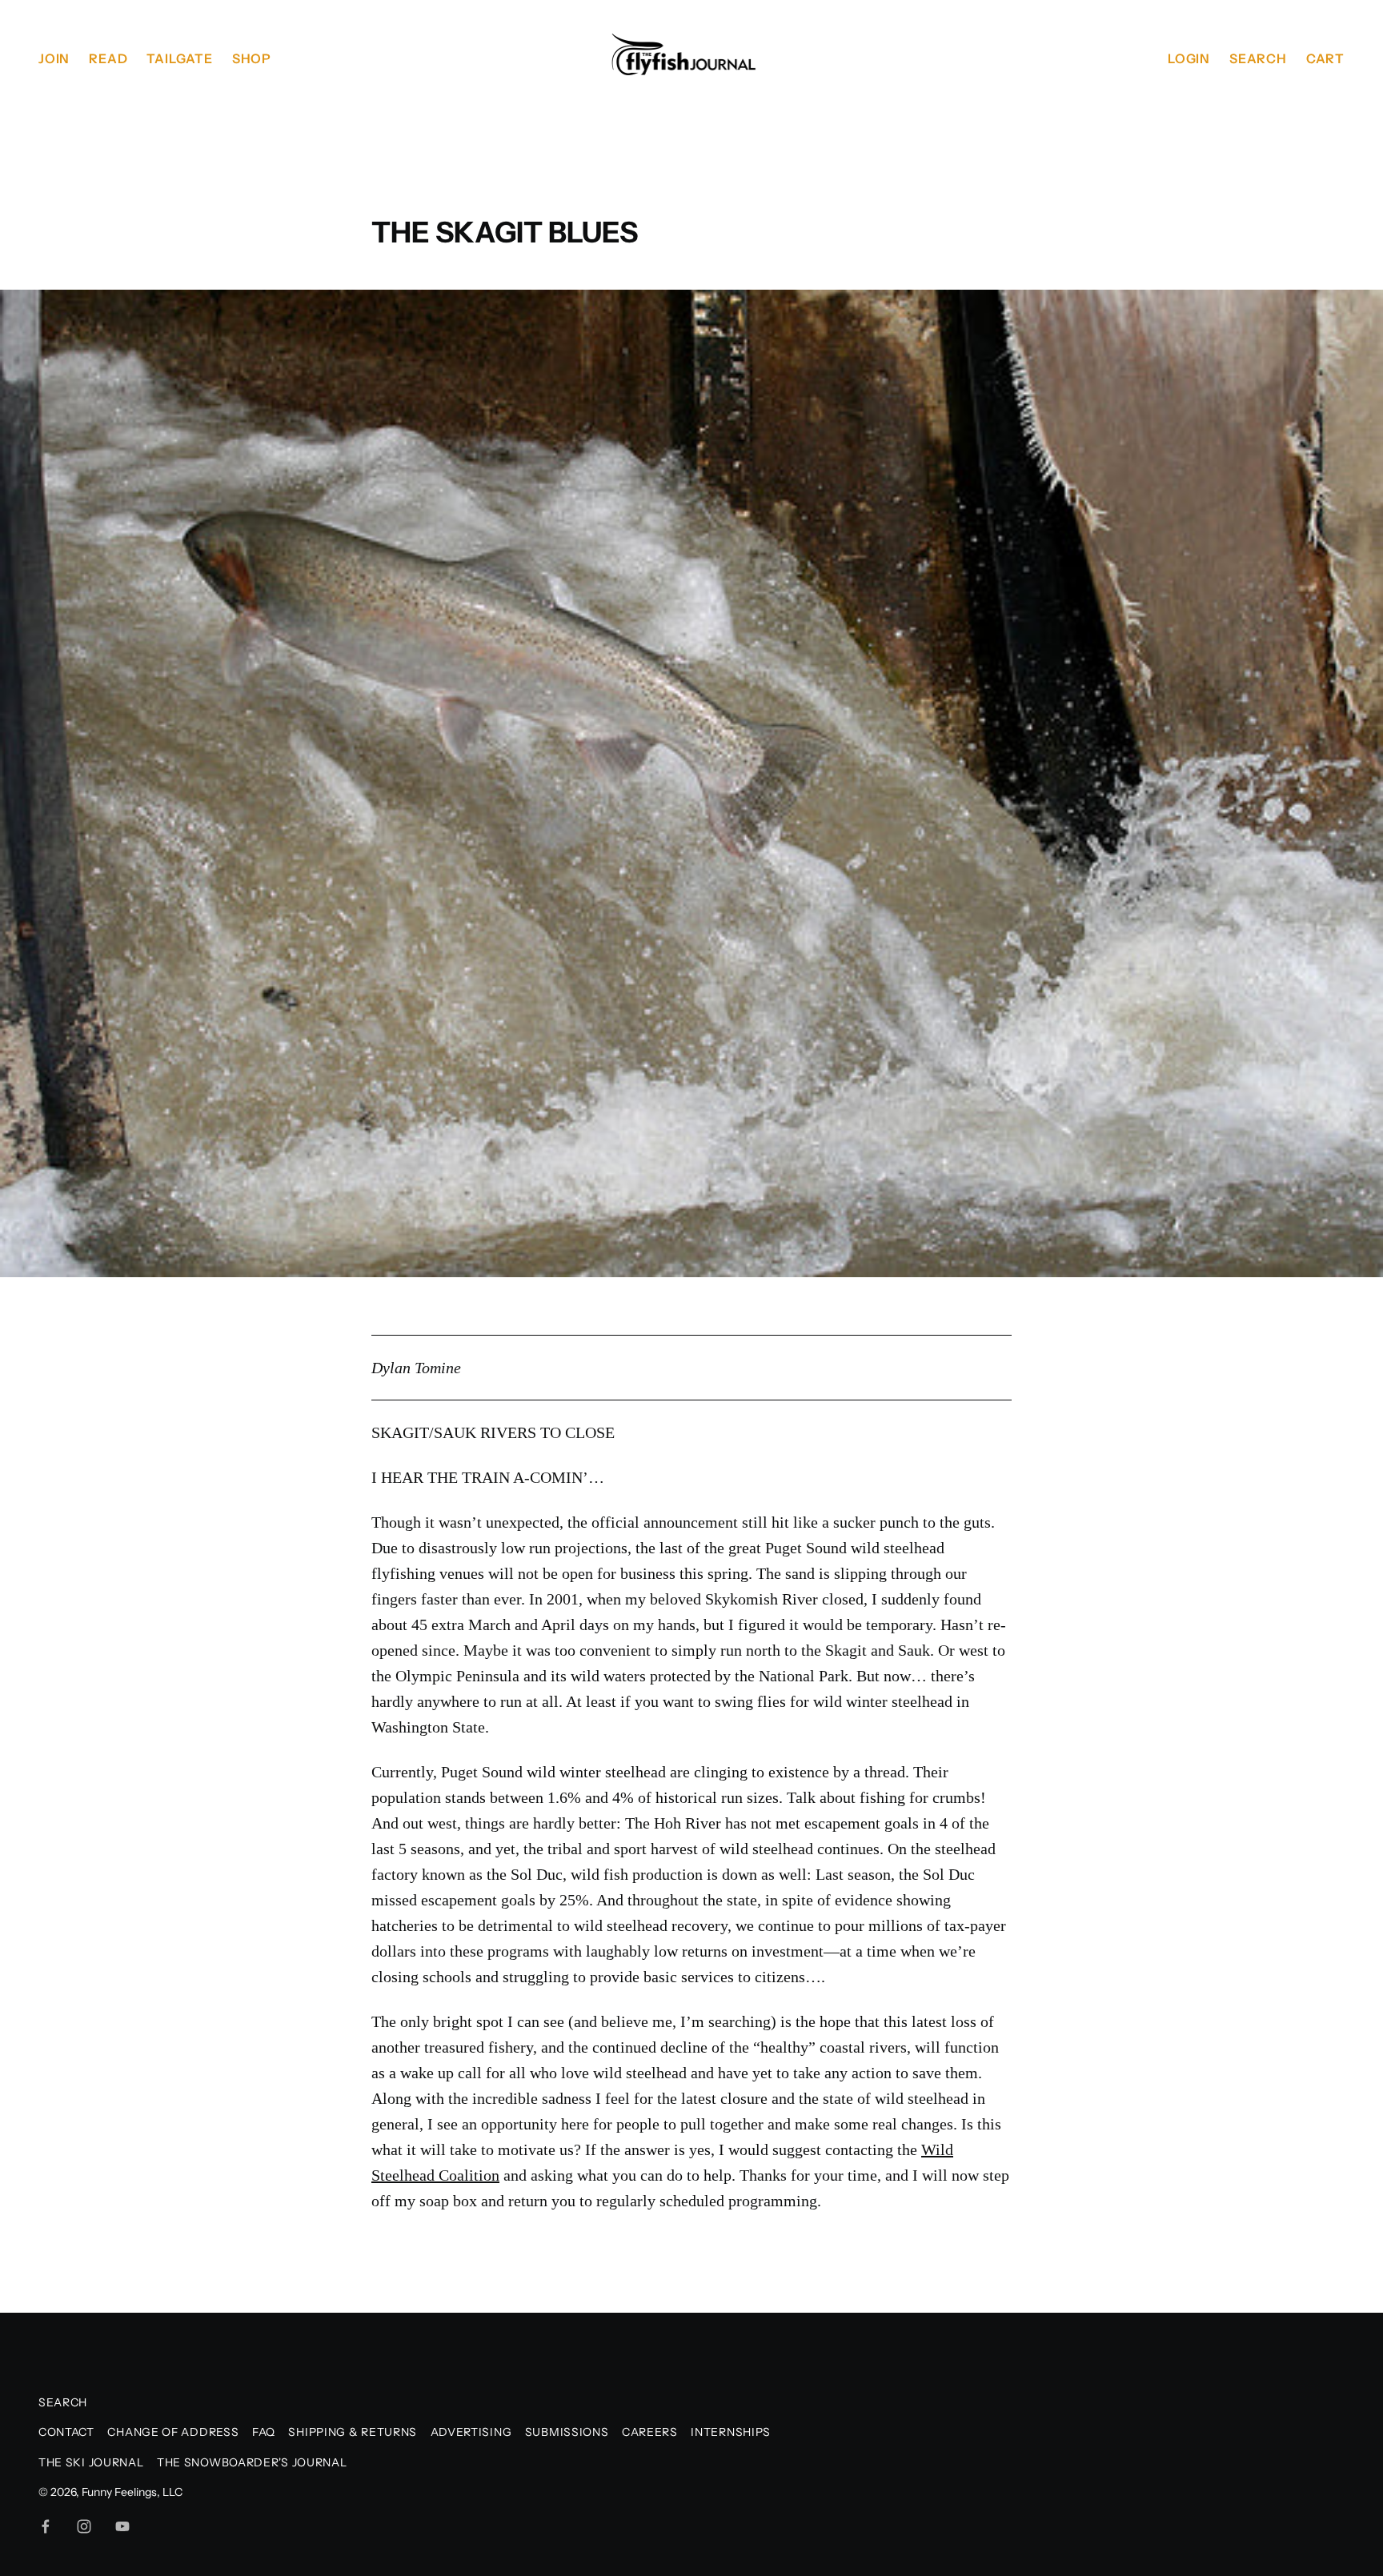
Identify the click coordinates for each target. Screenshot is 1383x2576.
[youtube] (122, 2526)
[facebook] (46, 2526)
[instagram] (84, 2526)
